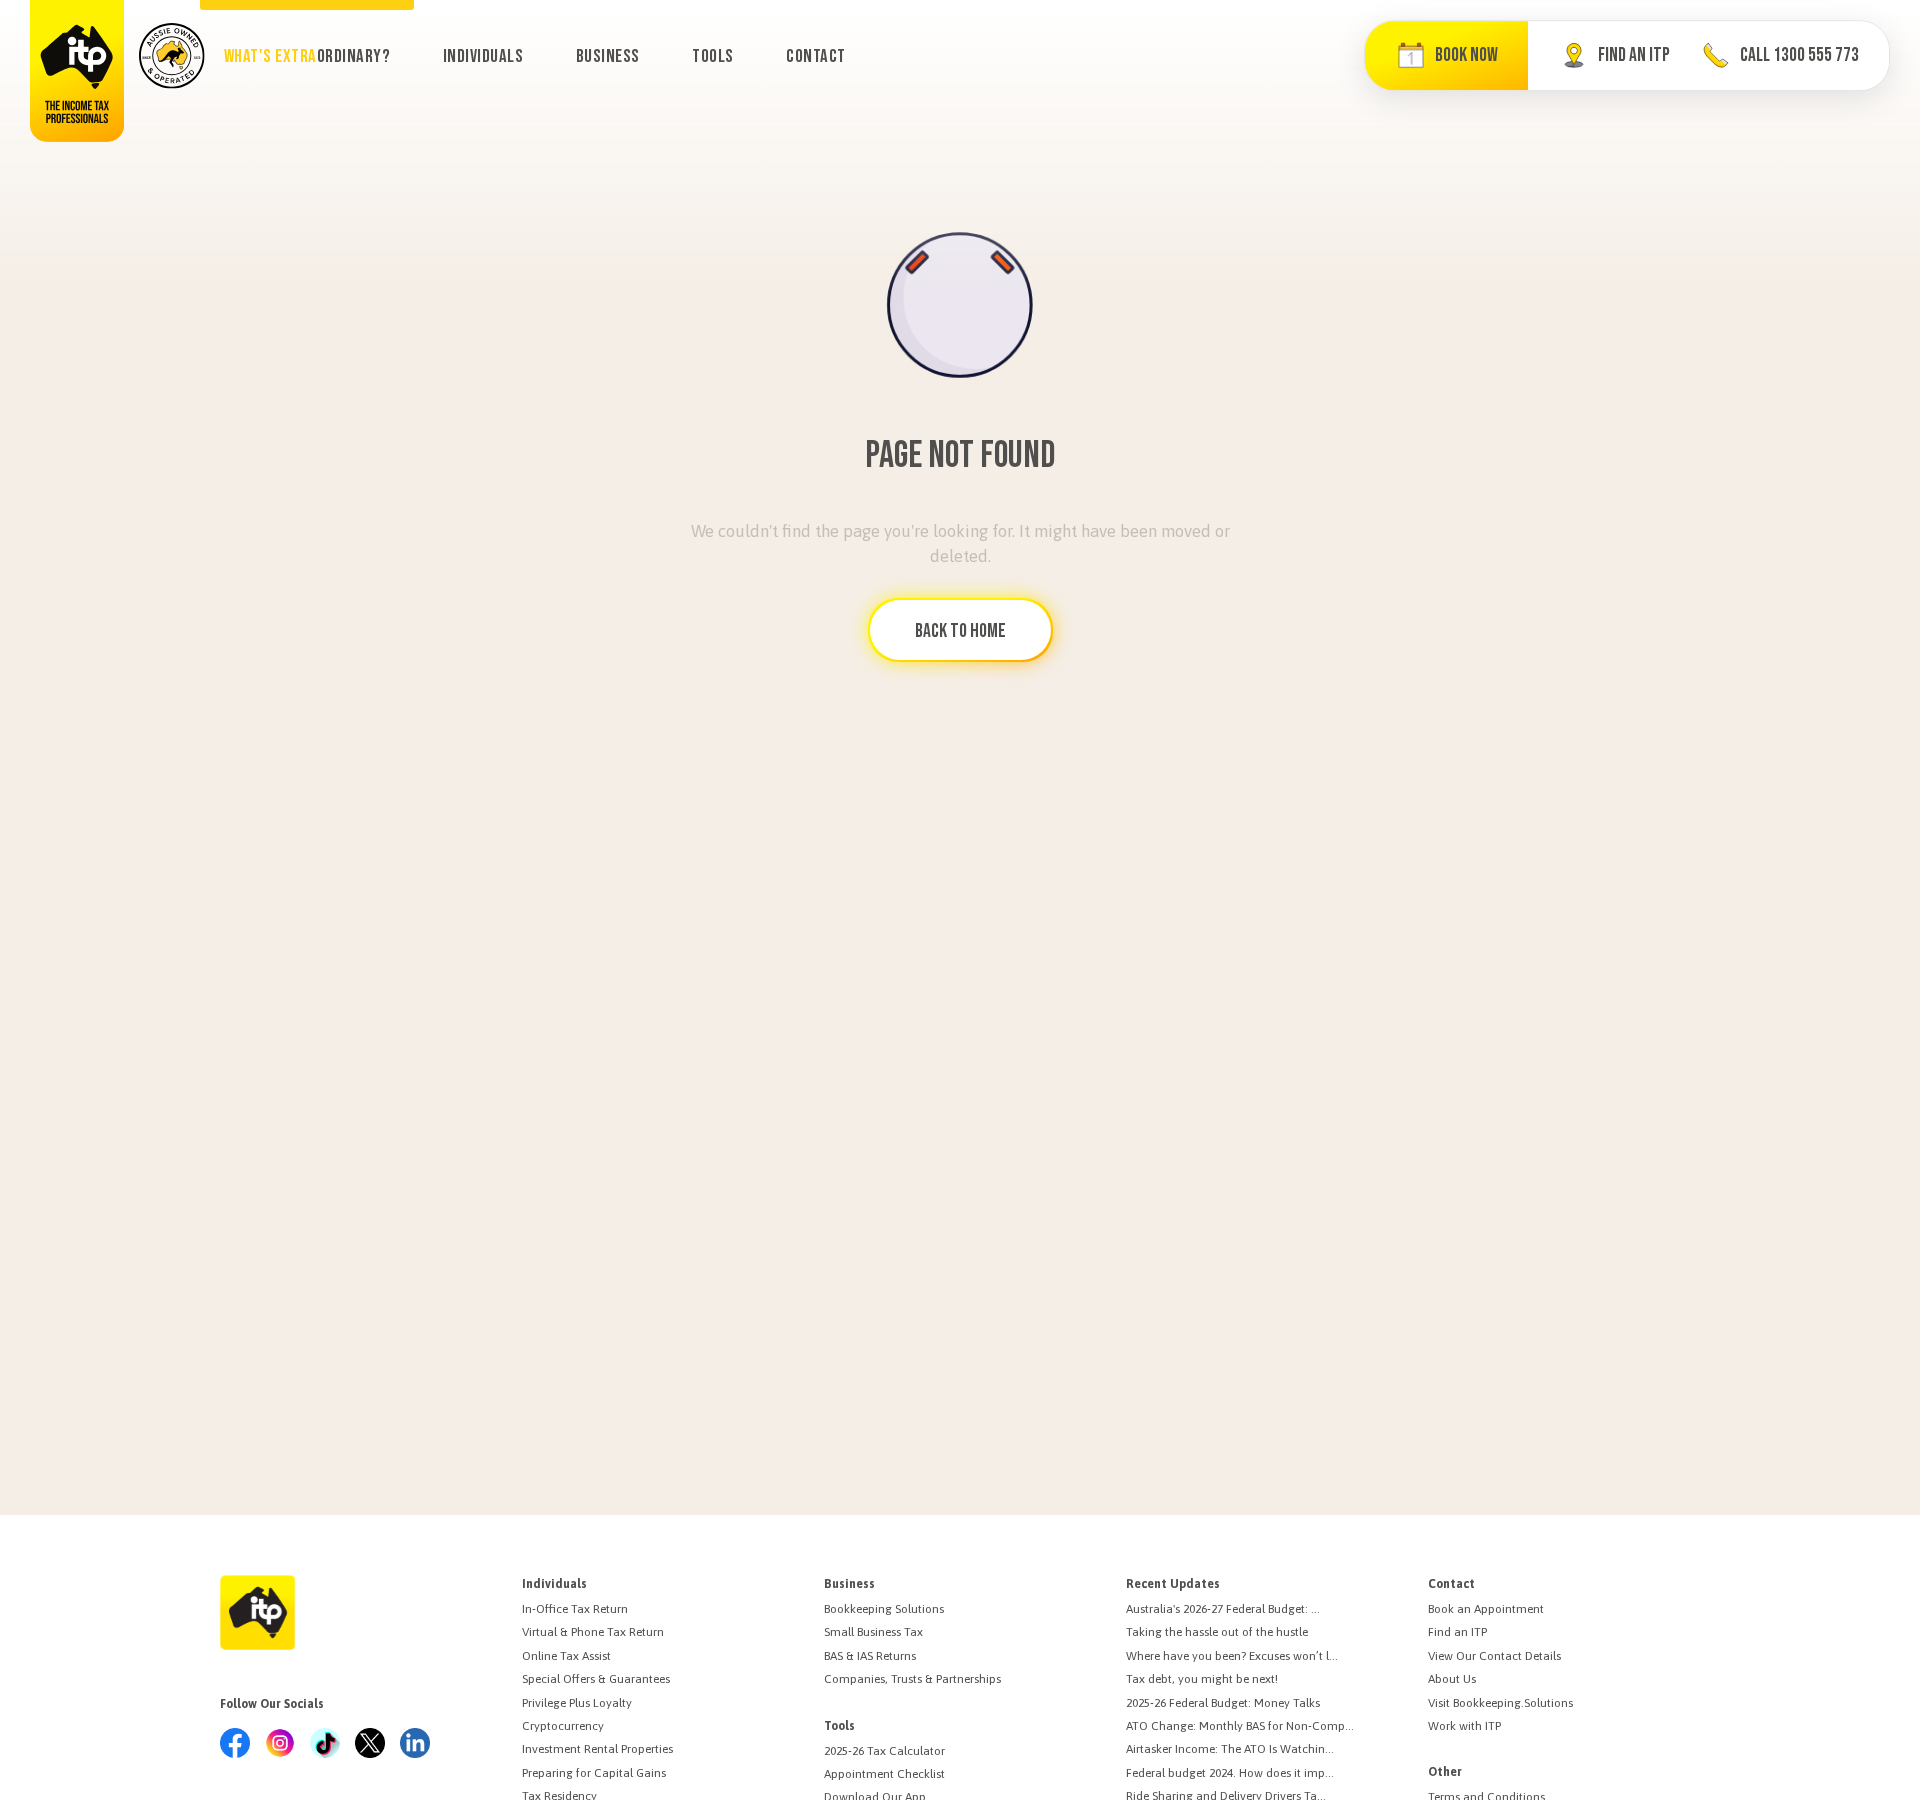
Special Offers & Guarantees (596, 1679)
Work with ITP (1464, 1726)
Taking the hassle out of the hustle (1217, 1632)
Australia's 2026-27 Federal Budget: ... (1223, 1609)
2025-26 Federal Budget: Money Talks (1223, 1703)
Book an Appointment (1486, 1609)
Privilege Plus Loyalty (577, 1703)
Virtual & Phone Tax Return (593, 1632)
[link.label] (235, 1744)
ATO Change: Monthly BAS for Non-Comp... (1240, 1726)
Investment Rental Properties (597, 1749)
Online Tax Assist (566, 1656)
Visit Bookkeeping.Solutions (1500, 1703)
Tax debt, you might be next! (1202, 1679)
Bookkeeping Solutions (884, 1609)
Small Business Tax (873, 1632)
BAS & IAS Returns (870, 1656)
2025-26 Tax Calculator (884, 1751)
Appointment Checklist (884, 1774)
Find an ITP (1457, 1632)
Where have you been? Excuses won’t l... (1232, 1656)
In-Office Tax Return (575, 1609)
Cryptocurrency (563, 1726)
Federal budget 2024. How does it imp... (1230, 1773)
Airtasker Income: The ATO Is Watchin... (1230, 1749)
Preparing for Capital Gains (594, 1773)
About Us (1452, 1679)
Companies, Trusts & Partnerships (912, 1679)
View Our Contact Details (1494, 1656)
